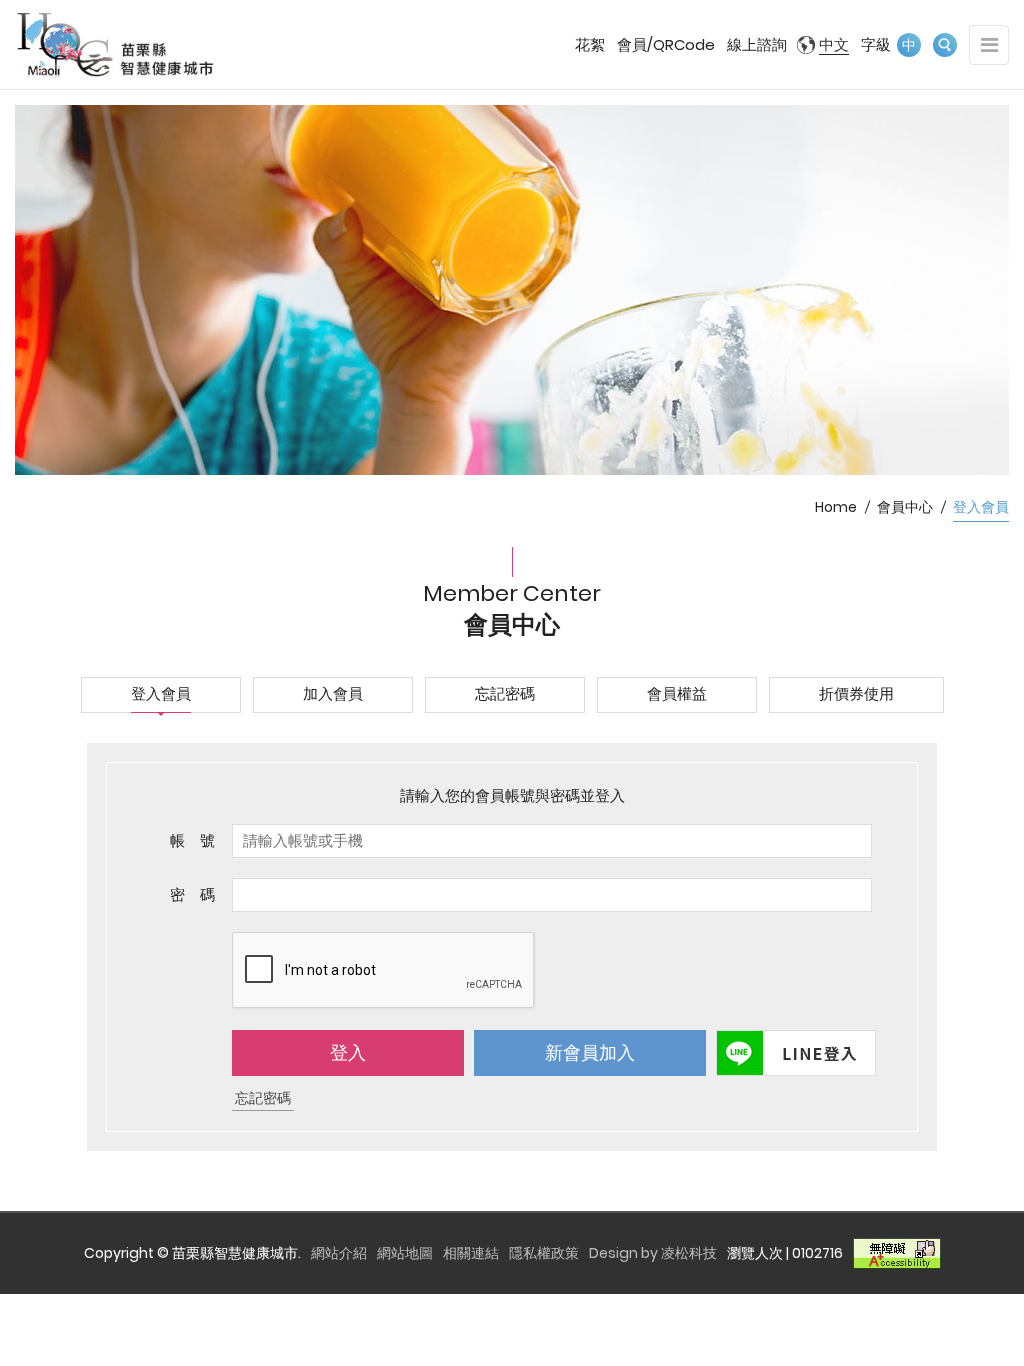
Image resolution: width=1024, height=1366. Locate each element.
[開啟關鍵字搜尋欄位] (945, 45)
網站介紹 (339, 1253)
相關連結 (471, 1253)
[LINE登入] (794, 1053)
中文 (834, 44)
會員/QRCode (666, 44)
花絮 (590, 44)
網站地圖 (405, 1253)
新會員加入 (590, 1052)
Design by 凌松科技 (653, 1253)
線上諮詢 (757, 44)
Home (836, 507)
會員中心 (905, 507)
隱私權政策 (544, 1253)
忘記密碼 (263, 1098)
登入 (348, 1052)
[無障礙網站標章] (897, 1253)
